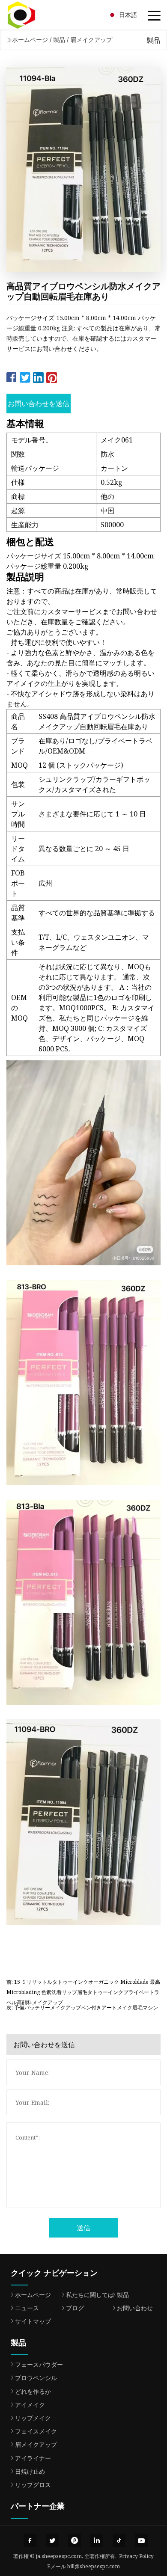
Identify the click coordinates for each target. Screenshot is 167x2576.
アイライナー (33, 2458)
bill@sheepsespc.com (94, 2566)
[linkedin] (97, 2540)
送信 (83, 2228)
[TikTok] (119, 2540)
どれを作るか (33, 2391)
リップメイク (33, 2418)
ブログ (75, 2308)
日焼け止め (30, 2471)
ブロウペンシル (36, 2378)
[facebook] (30, 2540)
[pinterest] (75, 2540)
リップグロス (33, 2485)
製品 (59, 40)
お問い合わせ (135, 2308)
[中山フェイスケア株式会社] (32, 15)
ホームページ (30, 40)
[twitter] (52, 2540)
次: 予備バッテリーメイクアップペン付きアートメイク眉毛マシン (82, 2008)
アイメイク (30, 2405)
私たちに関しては (90, 2295)
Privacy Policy (136, 2556)
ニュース (27, 2308)
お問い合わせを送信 (39, 404)
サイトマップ (33, 2321)
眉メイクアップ (91, 40)
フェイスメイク (36, 2431)
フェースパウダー (39, 2364)
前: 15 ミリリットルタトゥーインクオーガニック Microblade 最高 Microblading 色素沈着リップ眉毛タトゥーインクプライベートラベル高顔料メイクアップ (83, 1988)
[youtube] (141, 2540)
